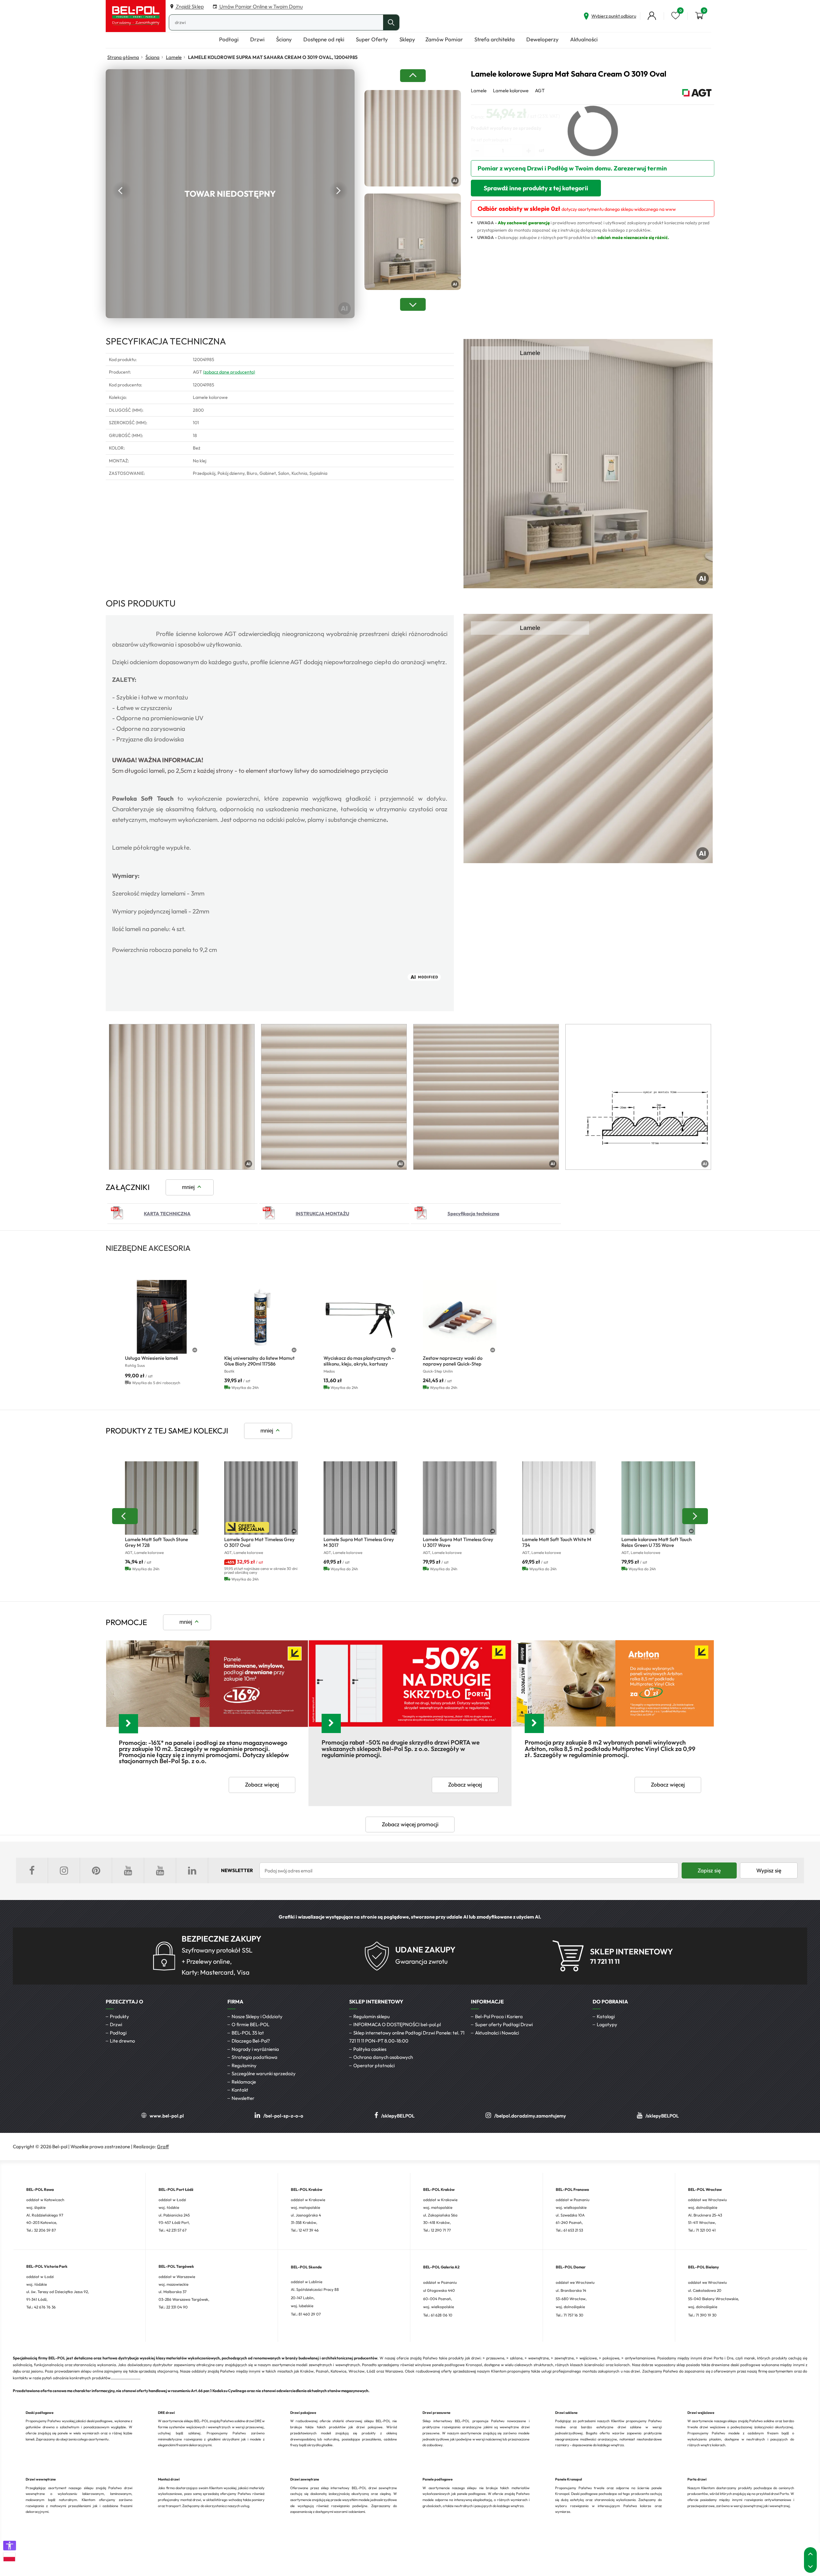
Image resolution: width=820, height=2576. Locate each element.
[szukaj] (391, 22)
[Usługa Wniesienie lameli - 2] (162, 1317)
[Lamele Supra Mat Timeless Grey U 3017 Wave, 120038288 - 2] (460, 1498)
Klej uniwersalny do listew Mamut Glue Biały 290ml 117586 (259, 1361)
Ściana (152, 57)
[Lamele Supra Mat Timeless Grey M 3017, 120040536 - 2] (360, 1498)
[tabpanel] (182, 1097)
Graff (163, 2147)
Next (339, 191)
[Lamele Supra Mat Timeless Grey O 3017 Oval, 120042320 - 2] (261, 1498)
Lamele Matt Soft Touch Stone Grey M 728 (156, 1542)
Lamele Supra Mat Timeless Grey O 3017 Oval (259, 1542)
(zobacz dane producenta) (229, 372)
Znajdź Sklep (189, 6)
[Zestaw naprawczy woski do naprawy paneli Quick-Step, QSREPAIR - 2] (460, 1317)
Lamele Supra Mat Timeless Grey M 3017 (359, 1542)
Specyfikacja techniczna (473, 1214)
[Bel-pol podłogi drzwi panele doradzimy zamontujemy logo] (136, 16)
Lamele (174, 57)
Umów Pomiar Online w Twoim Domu (261, 6)
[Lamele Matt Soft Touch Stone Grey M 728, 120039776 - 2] (162, 1498)
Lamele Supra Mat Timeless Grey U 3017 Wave (458, 1542)
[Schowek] (676, 16)
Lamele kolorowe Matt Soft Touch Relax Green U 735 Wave (656, 1542)
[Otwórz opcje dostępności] (10, 2546)
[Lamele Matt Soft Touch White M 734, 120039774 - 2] (559, 1498)
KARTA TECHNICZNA (167, 1214)
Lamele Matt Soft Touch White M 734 (557, 1542)
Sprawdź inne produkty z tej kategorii (536, 188)
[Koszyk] (699, 16)
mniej (188, 1187)
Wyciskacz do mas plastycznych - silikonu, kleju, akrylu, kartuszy (359, 1361)
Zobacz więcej (262, 1785)
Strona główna (123, 57)
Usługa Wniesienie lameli (152, 1358)
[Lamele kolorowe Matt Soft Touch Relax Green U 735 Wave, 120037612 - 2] (658, 1498)
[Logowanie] (652, 16)
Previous (122, 191)
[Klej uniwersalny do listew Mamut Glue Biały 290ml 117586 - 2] (261, 1317)
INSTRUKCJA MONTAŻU (322, 1214)
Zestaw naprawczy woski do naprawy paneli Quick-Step (453, 1361)
